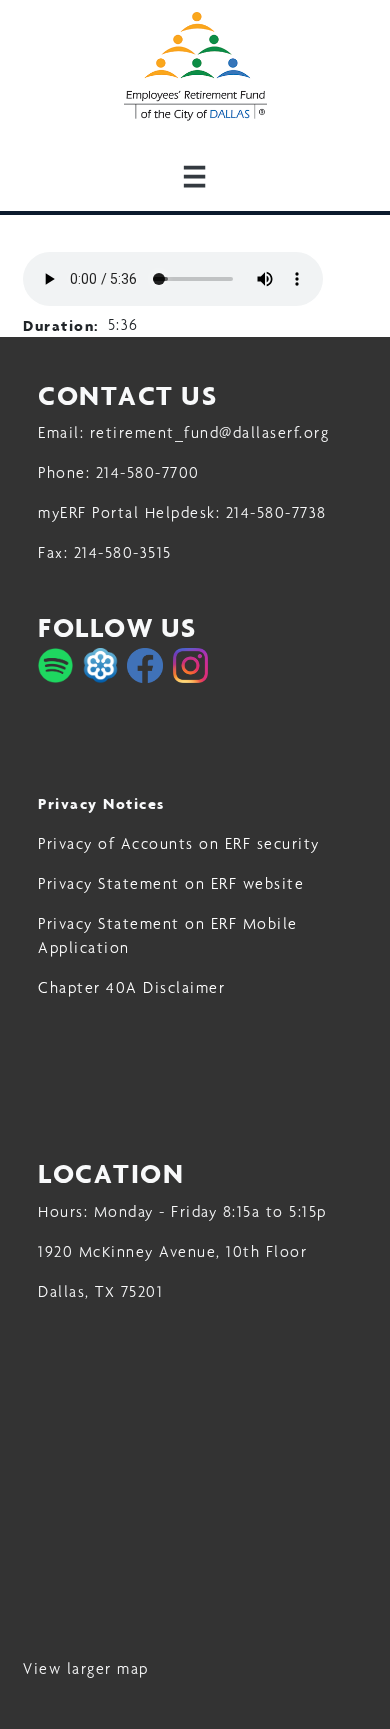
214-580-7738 (276, 512)
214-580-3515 (123, 552)
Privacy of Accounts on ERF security (179, 843)
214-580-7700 (148, 472)
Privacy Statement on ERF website (171, 883)
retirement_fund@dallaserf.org (210, 432)
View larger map (86, 1668)
